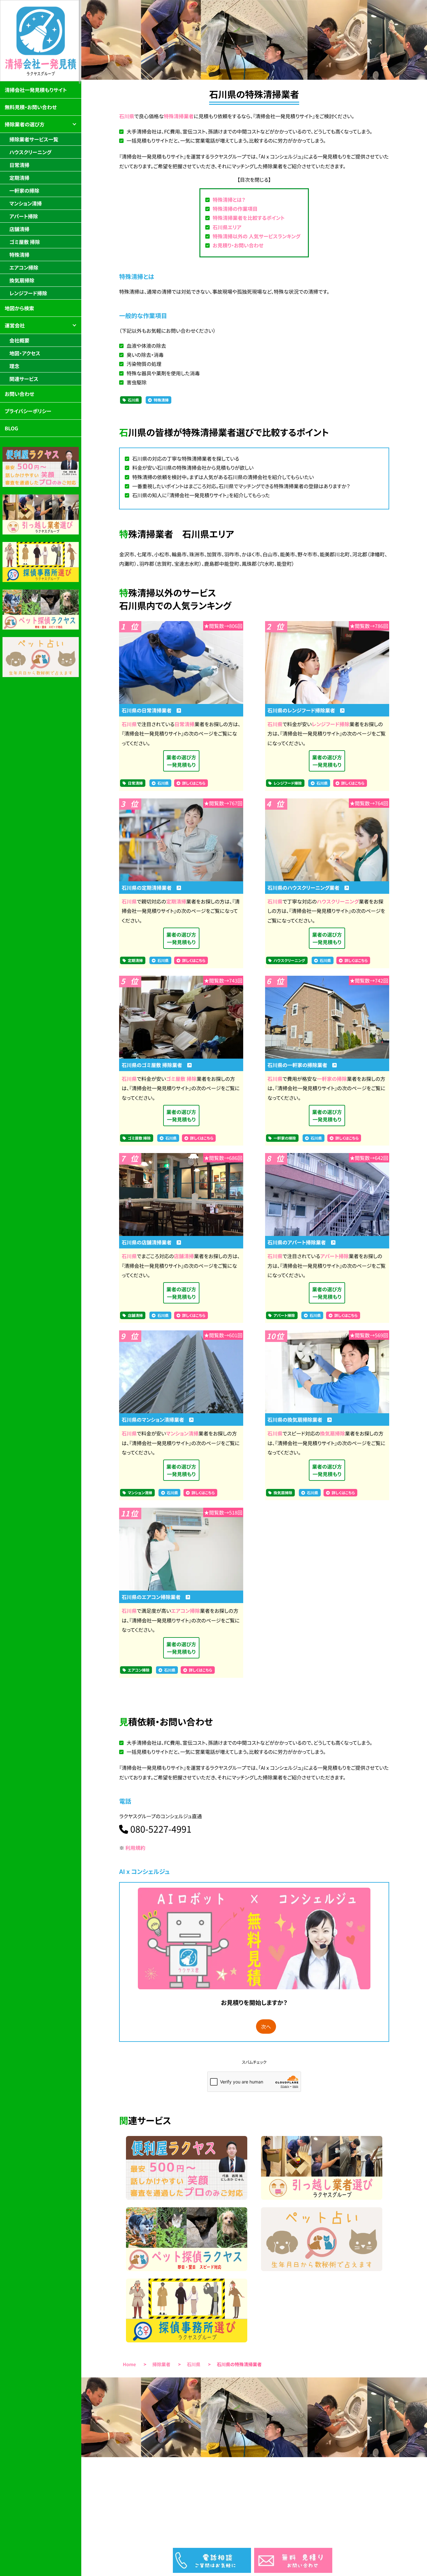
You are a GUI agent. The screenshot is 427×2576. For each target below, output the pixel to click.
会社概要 (19, 340)
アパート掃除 (334, 1256)
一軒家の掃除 (332, 1079)
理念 (14, 366)
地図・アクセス (25, 353)
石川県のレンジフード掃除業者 (304, 710)
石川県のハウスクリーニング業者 (306, 888)
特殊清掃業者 (179, 116)
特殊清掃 (161, 400)
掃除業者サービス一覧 (34, 139)
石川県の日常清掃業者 (149, 710)
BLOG (11, 428)
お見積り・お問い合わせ (238, 245)
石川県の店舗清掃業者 (149, 1242)
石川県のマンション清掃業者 (155, 1420)
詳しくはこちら (194, 783)
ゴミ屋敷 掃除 (181, 1079)
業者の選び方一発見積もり (181, 761)
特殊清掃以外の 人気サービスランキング (256, 236)
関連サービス (24, 379)
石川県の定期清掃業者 (149, 888)
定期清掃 (176, 901)
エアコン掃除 (186, 1611)
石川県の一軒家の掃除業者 (300, 1065)
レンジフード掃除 (331, 724)
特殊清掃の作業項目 (235, 209)
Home (129, 2364)
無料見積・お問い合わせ (31, 107)
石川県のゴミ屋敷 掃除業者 (154, 1065)
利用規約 (135, 1848)
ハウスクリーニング (338, 901)
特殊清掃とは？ (229, 200)
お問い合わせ (19, 394)
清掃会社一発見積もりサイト (36, 90)
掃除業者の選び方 (25, 124)
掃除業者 (162, 2364)
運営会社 (15, 325)
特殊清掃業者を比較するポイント (249, 218)
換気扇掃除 (332, 1433)
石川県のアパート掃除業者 (299, 1242)
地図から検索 (19, 308)
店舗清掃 (184, 1256)
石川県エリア (227, 227)
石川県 (127, 116)
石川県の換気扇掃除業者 (298, 1420)
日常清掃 (184, 724)
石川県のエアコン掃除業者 (153, 1597)
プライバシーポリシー (28, 411)
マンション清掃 (182, 1433)
